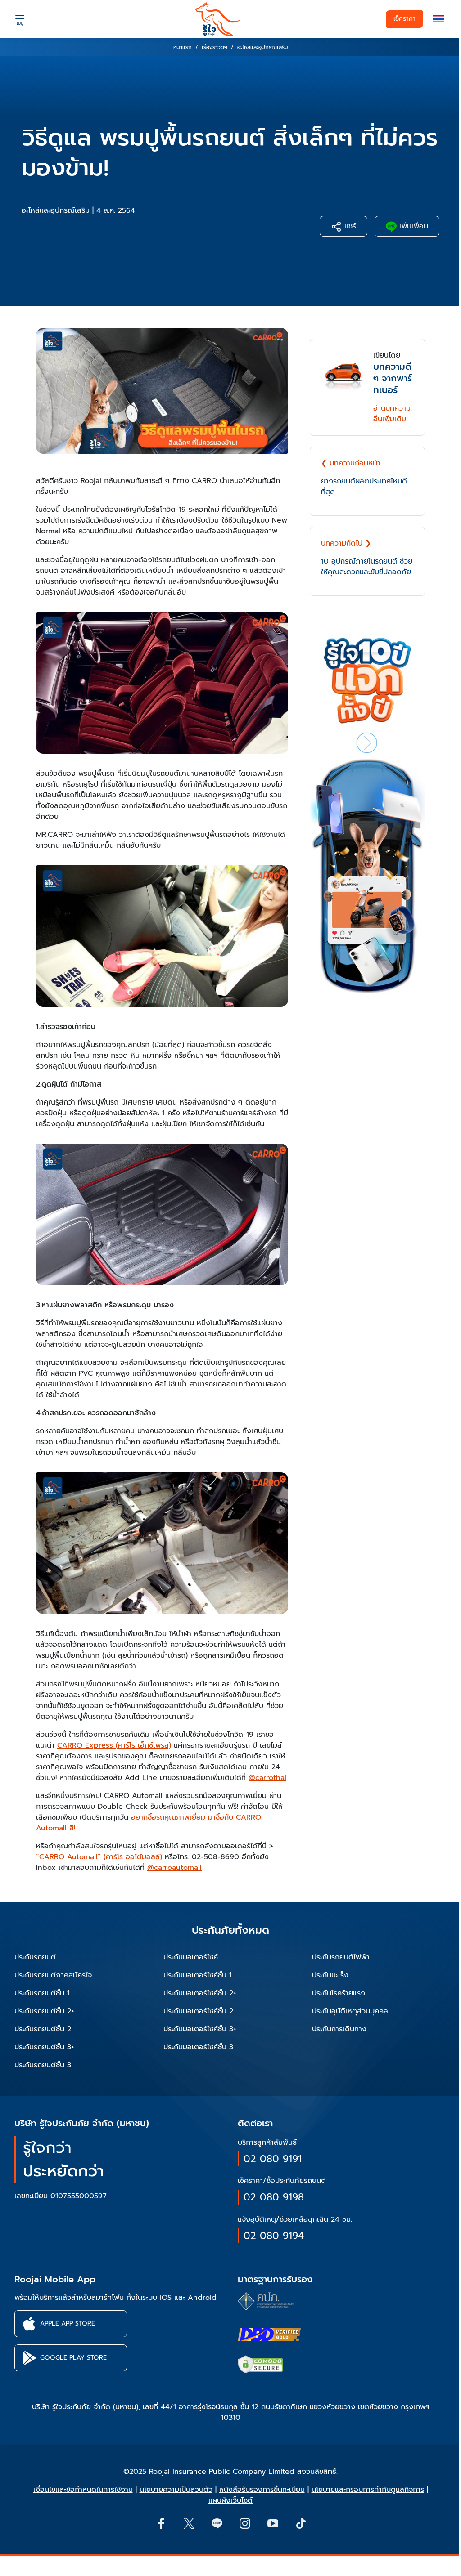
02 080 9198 (274, 2197)
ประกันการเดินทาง (339, 2029)
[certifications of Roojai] (269, 2334)
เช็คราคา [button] (405, 19)
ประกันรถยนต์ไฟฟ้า (341, 1957)
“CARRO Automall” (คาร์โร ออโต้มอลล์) (99, 1857)
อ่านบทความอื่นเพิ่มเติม (392, 414)
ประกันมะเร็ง (330, 1975)
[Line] (217, 2523)
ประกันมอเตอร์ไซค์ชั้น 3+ (200, 2029)
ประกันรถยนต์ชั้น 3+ (44, 2047)
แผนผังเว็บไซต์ (230, 2500)
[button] (438, 19)
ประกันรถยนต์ (35, 1957)
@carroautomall (174, 1868)
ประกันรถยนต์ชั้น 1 (42, 1993)
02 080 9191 (273, 2159)
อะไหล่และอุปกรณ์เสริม (56, 210)
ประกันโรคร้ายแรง (339, 1993)
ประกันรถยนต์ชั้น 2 (43, 2029)
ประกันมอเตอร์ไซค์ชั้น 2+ (200, 1993)
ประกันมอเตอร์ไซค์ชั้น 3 (198, 2047)
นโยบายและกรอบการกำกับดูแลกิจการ (368, 2490)
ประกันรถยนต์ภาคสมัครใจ (53, 1975)
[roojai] (218, 19)
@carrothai (267, 1778)
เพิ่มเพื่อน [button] (412, 226)
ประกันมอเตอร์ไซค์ (191, 1957)
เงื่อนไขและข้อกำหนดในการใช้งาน (83, 2490)
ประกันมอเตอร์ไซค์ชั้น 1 (198, 1975)
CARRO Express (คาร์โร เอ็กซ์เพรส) (114, 1745)
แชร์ (349, 226)
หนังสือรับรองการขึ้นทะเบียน (262, 2490)
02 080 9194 (274, 2236)
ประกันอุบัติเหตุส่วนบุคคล (350, 2011)
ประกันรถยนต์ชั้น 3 (43, 2065)
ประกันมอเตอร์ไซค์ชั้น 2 (198, 2011)
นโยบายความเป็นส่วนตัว (176, 2490)
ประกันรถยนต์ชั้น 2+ (44, 2011)
